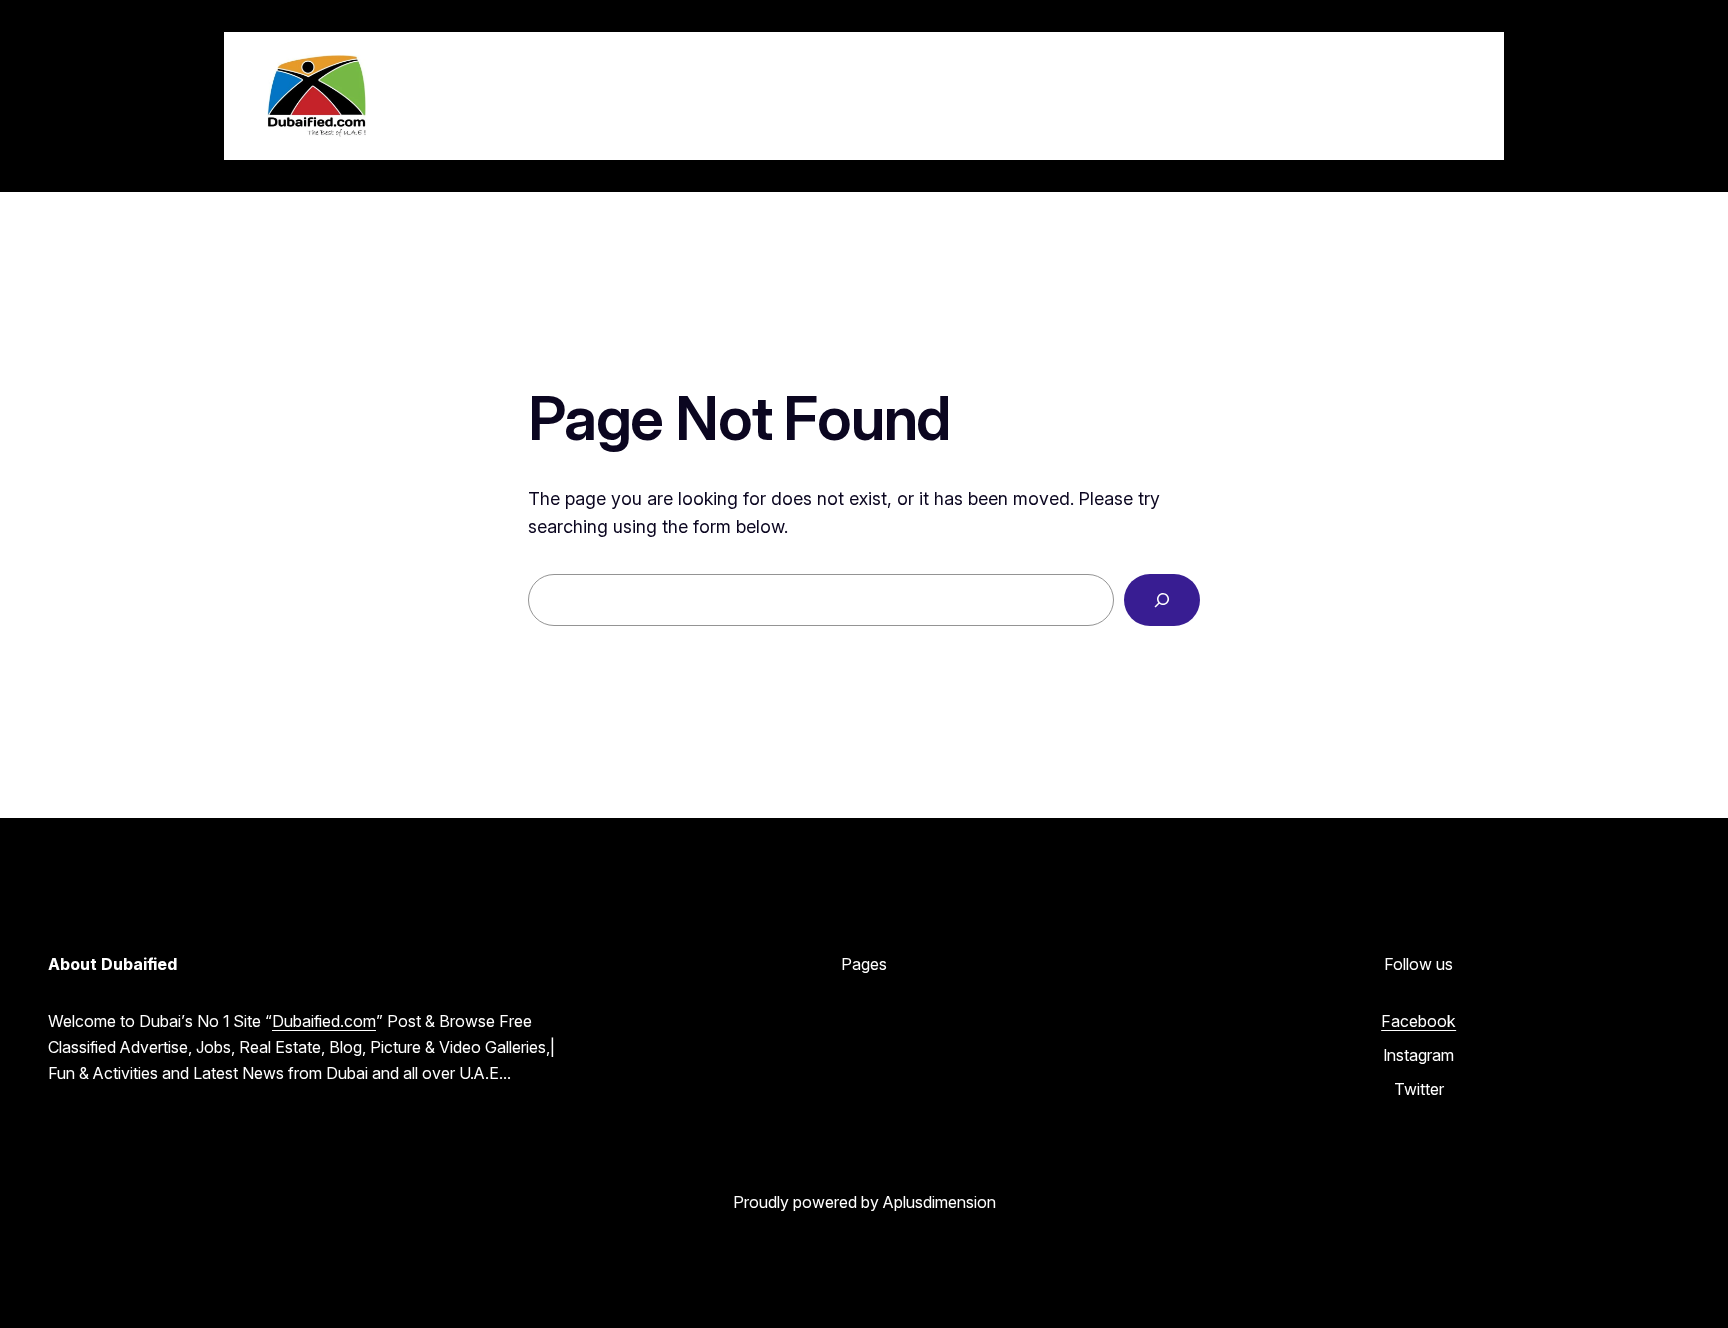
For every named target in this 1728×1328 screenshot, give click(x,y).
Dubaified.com (324, 1021)
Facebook (1418, 1021)
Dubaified (476, 95)
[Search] (1162, 600)
